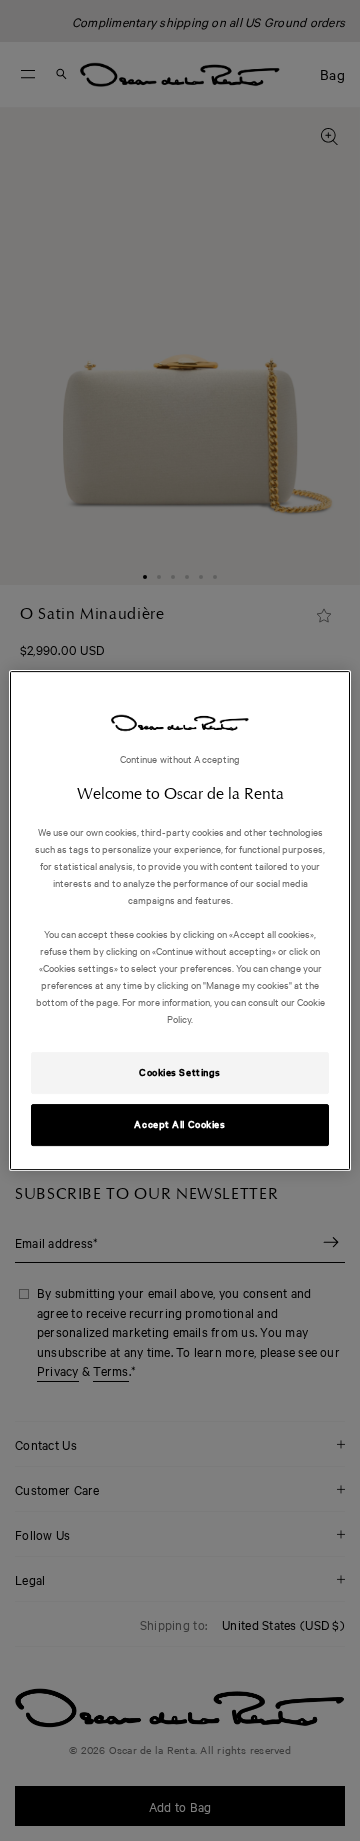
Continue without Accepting (180, 758)
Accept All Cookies (179, 1124)
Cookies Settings (180, 1073)
